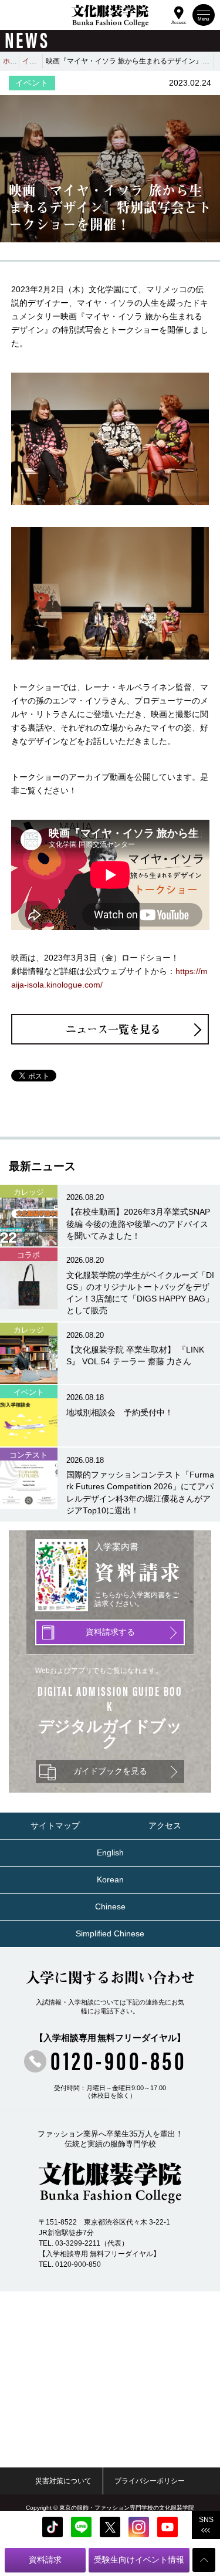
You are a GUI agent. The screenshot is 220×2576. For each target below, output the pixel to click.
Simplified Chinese (110, 1934)
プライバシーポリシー (150, 2481)
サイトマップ (55, 1826)
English (110, 1853)
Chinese (110, 1907)
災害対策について (63, 2481)
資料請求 (45, 2560)
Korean (110, 1880)
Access (179, 21)
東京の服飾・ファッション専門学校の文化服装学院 (127, 2508)
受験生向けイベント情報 (139, 2560)
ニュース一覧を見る (113, 1029)
